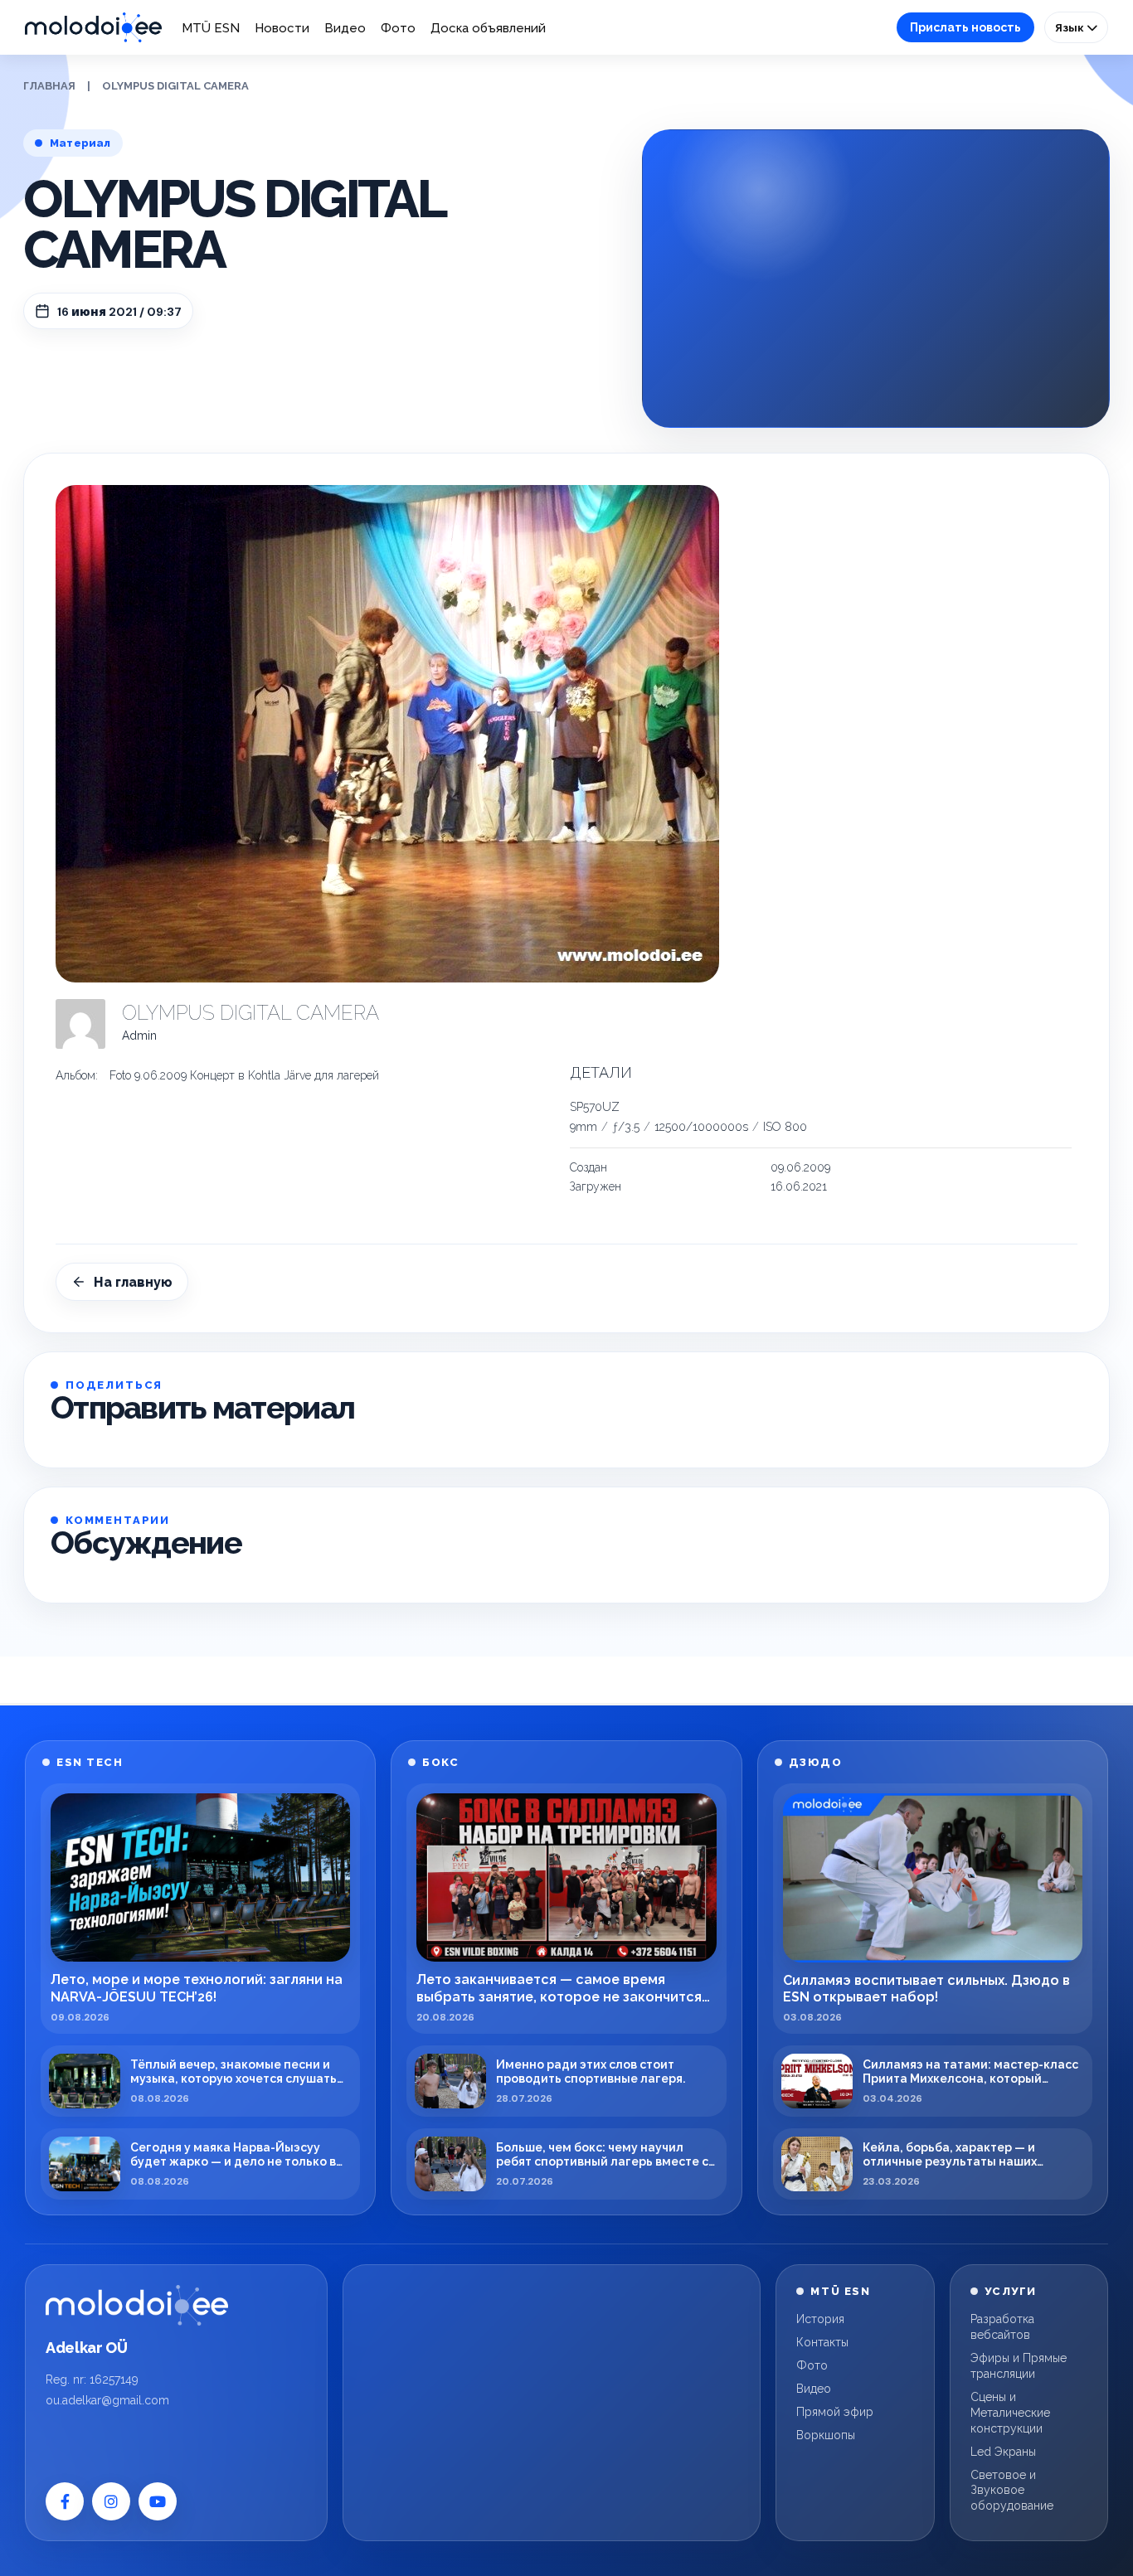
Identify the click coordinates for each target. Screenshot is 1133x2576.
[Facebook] (65, 2501)
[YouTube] (158, 2501)
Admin (139, 1036)
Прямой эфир (835, 2412)
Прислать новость (965, 27)
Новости (282, 28)
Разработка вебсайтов (1002, 2327)
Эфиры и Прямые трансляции (1019, 2366)
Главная (49, 86)
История (820, 2319)
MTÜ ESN (211, 28)
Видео (345, 28)
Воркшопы (826, 2435)
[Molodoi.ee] (137, 2305)
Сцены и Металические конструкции (1010, 2413)
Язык (1071, 27)
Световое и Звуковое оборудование (1012, 2491)
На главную (133, 1282)
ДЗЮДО (816, 1762)
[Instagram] (111, 2501)
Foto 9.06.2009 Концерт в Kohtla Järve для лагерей (244, 1075)
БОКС (440, 1762)
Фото (398, 28)
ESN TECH (90, 1762)
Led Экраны (1003, 2452)
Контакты (822, 2342)
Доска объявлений (488, 28)
